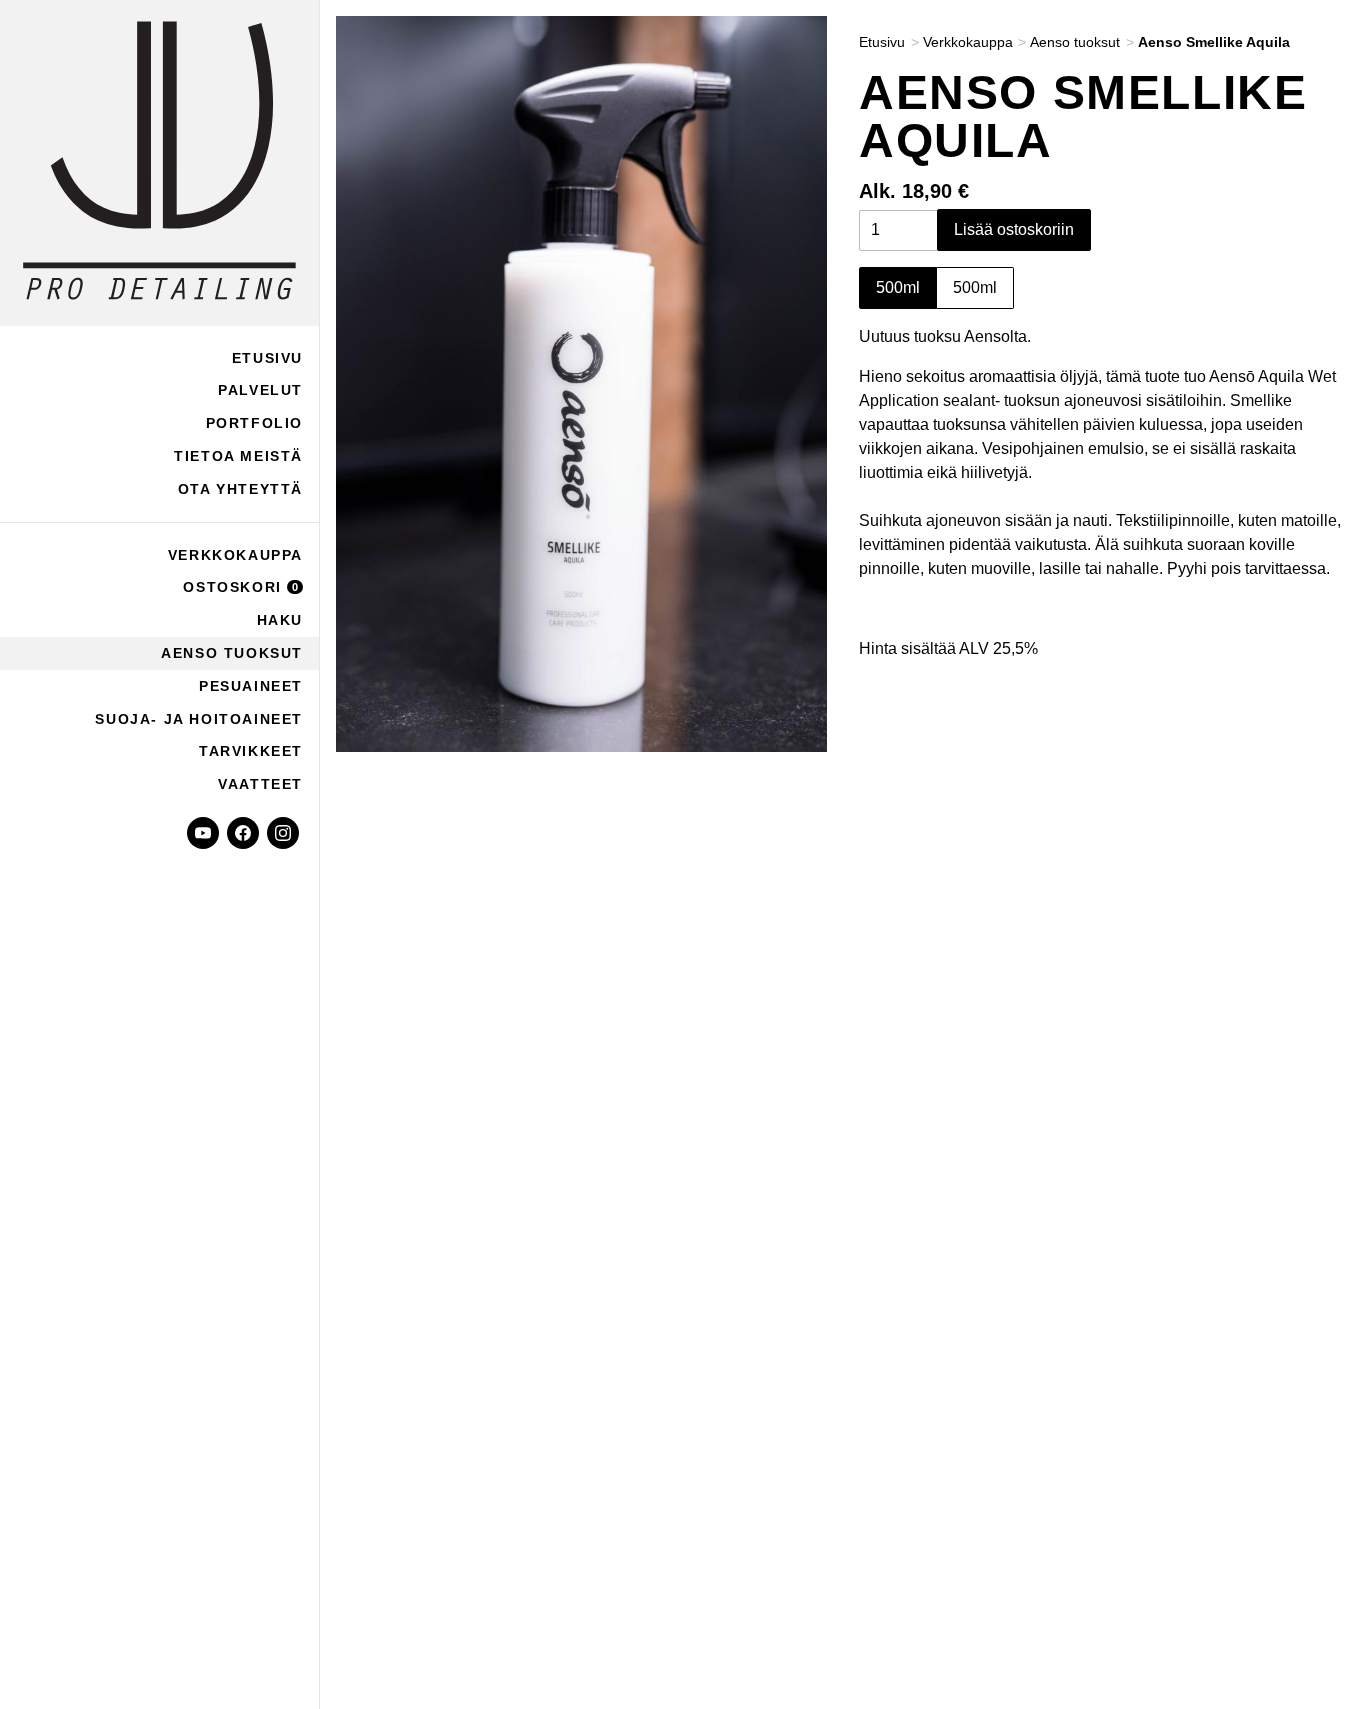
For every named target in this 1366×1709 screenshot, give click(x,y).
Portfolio (254, 423)
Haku (280, 620)
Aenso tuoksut (232, 653)
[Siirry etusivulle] (159, 163)
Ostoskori (240, 587)
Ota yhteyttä (240, 489)
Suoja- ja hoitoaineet (199, 719)
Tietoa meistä (238, 456)
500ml (898, 288)
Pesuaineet (251, 686)
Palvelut (260, 390)
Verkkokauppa (235, 555)
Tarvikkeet (251, 751)
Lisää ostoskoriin (1014, 230)
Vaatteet (260, 784)
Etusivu (267, 358)
